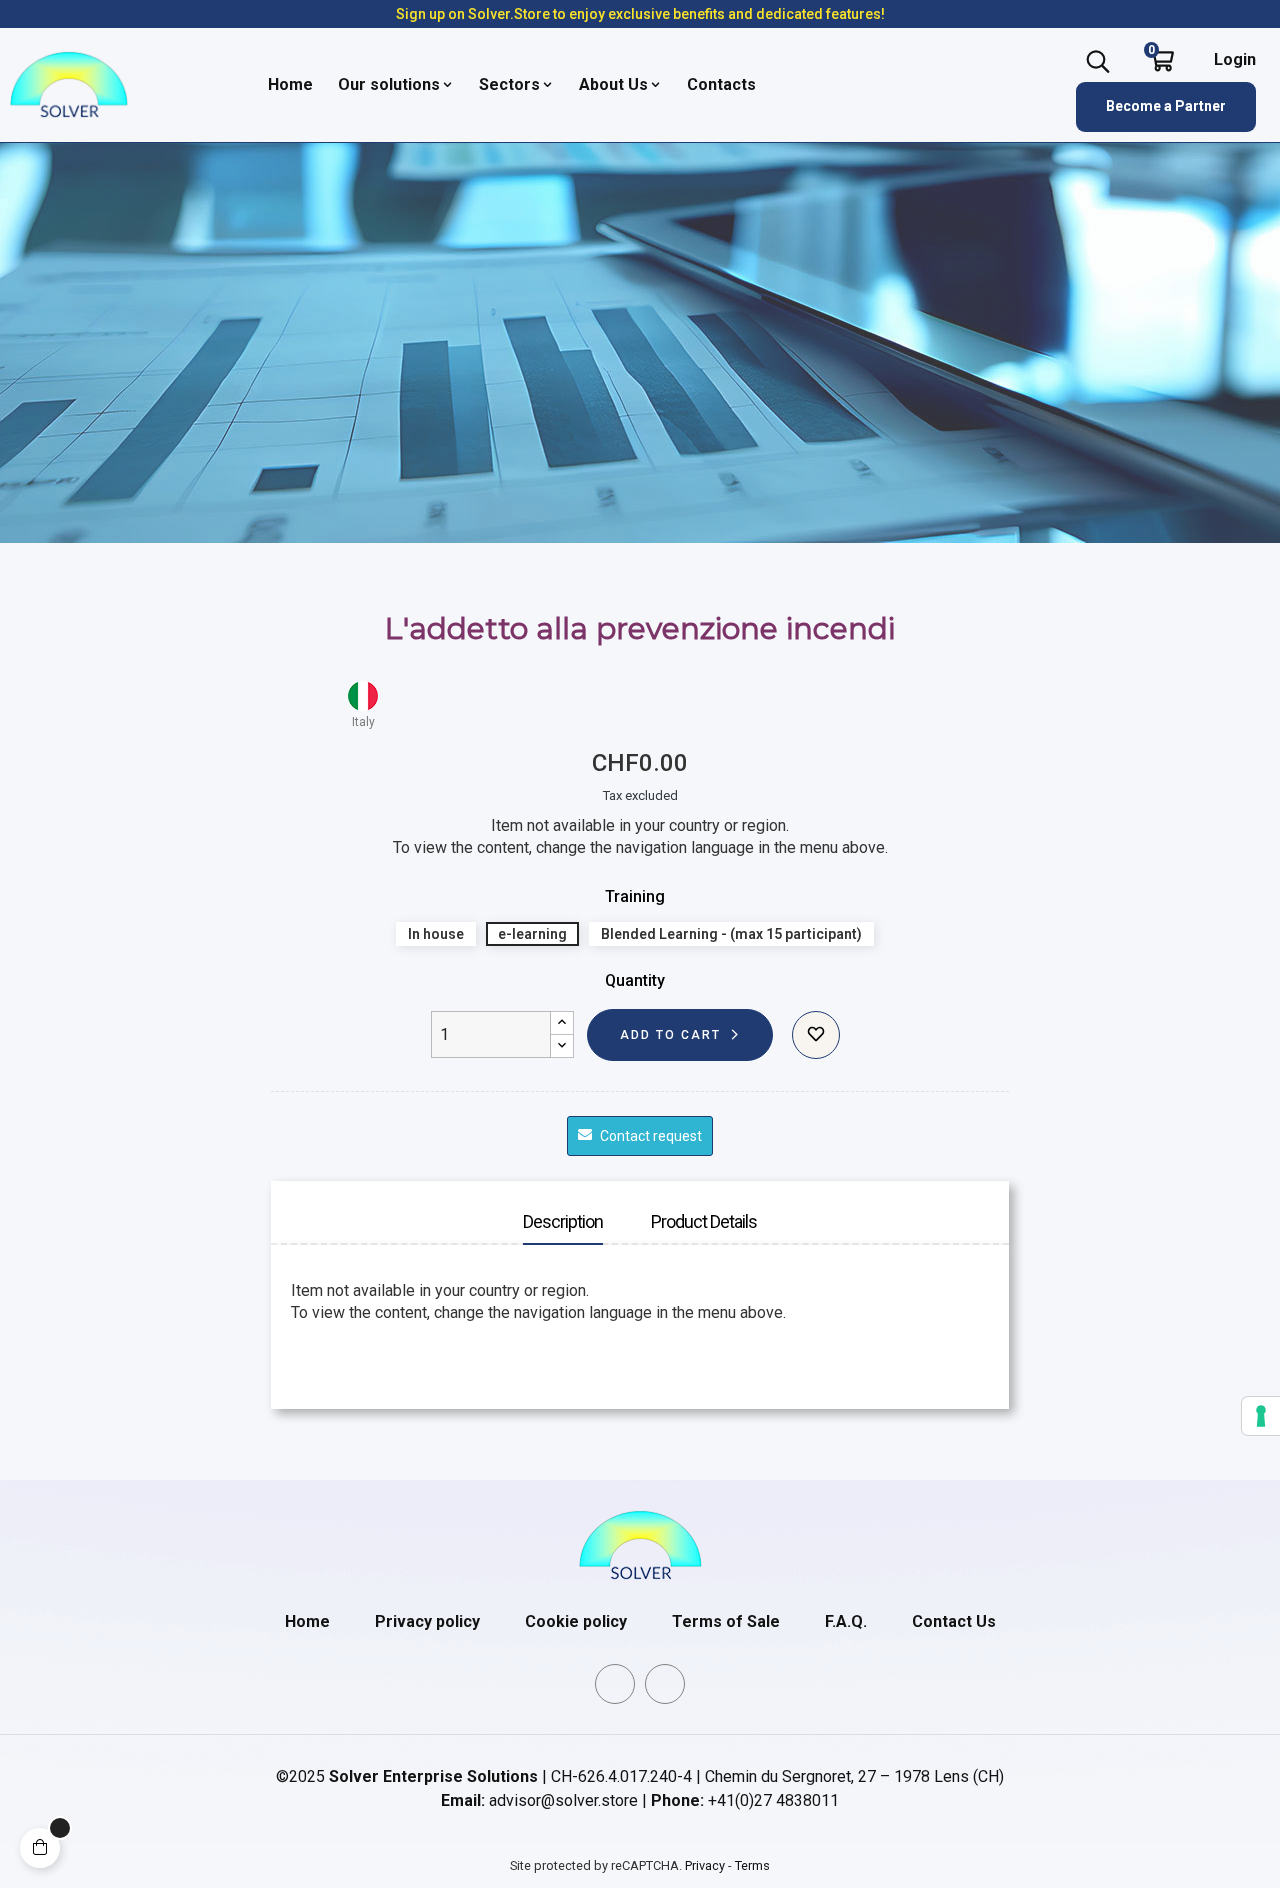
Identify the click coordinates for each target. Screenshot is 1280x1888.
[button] (1166, 107)
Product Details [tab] (704, 1221)
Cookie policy (576, 1621)
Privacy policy (427, 1621)
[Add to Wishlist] (816, 1035)
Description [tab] (563, 1221)
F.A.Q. (846, 1621)
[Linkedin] (615, 1684)
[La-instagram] (665, 1684)
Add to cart (670, 1035)
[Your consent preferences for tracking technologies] (1261, 1416)
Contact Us (954, 1621)
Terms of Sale (726, 1621)
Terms (752, 1865)
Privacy (705, 1865)
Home (307, 1621)
